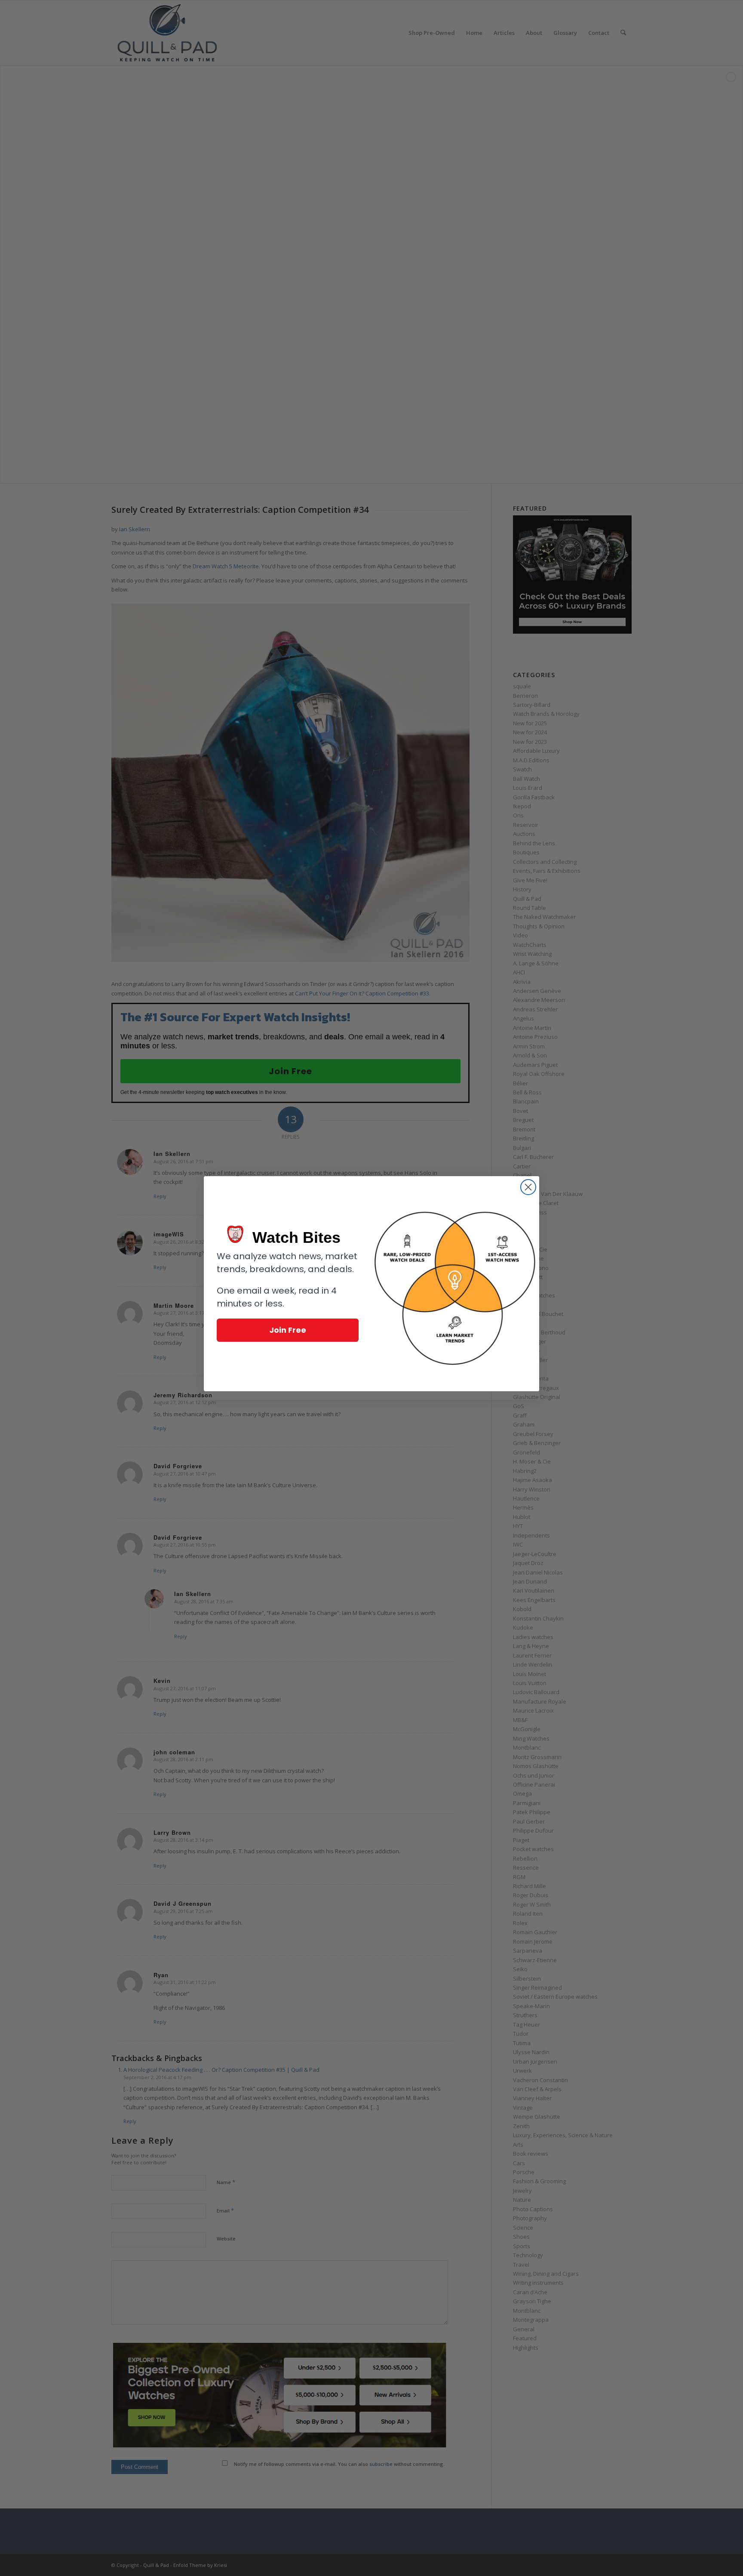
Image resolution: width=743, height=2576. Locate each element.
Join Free (288, 1330)
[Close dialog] (528, 1187)
